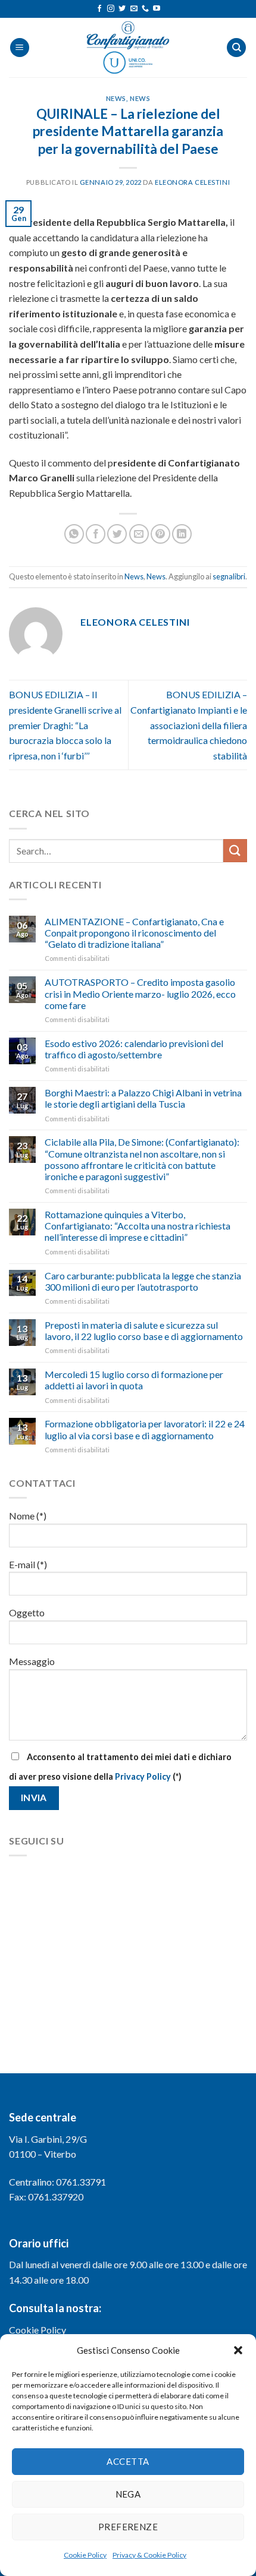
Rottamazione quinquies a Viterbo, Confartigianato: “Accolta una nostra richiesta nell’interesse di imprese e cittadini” (138, 1226)
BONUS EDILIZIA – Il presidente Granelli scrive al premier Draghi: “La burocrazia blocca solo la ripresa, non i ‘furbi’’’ (65, 725)
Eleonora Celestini (192, 182)
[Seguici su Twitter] (122, 9)
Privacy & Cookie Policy (149, 2555)
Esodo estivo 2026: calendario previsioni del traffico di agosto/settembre (134, 1049)
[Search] (236, 48)
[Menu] (20, 48)
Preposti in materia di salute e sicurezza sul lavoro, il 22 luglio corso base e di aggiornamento (144, 1330)
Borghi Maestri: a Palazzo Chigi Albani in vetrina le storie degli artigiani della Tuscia (143, 1098)
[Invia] (235, 851)
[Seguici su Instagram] (111, 9)
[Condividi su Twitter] (117, 534)
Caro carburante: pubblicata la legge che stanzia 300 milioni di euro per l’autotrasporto (143, 1281)
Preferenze (128, 2527)
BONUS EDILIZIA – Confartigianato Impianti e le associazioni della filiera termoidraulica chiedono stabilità (189, 725)
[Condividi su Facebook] (96, 534)
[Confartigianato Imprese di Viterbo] (128, 48)
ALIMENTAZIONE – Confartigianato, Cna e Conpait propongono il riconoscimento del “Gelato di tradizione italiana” (134, 933)
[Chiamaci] (145, 9)
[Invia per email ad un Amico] (139, 534)
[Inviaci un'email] (134, 9)
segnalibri (229, 576)
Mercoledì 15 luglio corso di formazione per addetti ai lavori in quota (134, 1380)
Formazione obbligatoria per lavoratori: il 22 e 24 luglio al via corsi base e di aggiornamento (145, 1429)
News (116, 98)
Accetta (128, 2461)
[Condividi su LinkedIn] (182, 534)
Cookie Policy (85, 2555)
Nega (128, 2494)
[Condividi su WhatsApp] (74, 534)
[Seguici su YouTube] (157, 9)
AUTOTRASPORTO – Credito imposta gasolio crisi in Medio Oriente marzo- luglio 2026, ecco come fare (140, 993)
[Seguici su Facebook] (99, 9)
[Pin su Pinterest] (160, 534)
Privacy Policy (143, 1776)
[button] (238, 2350)
